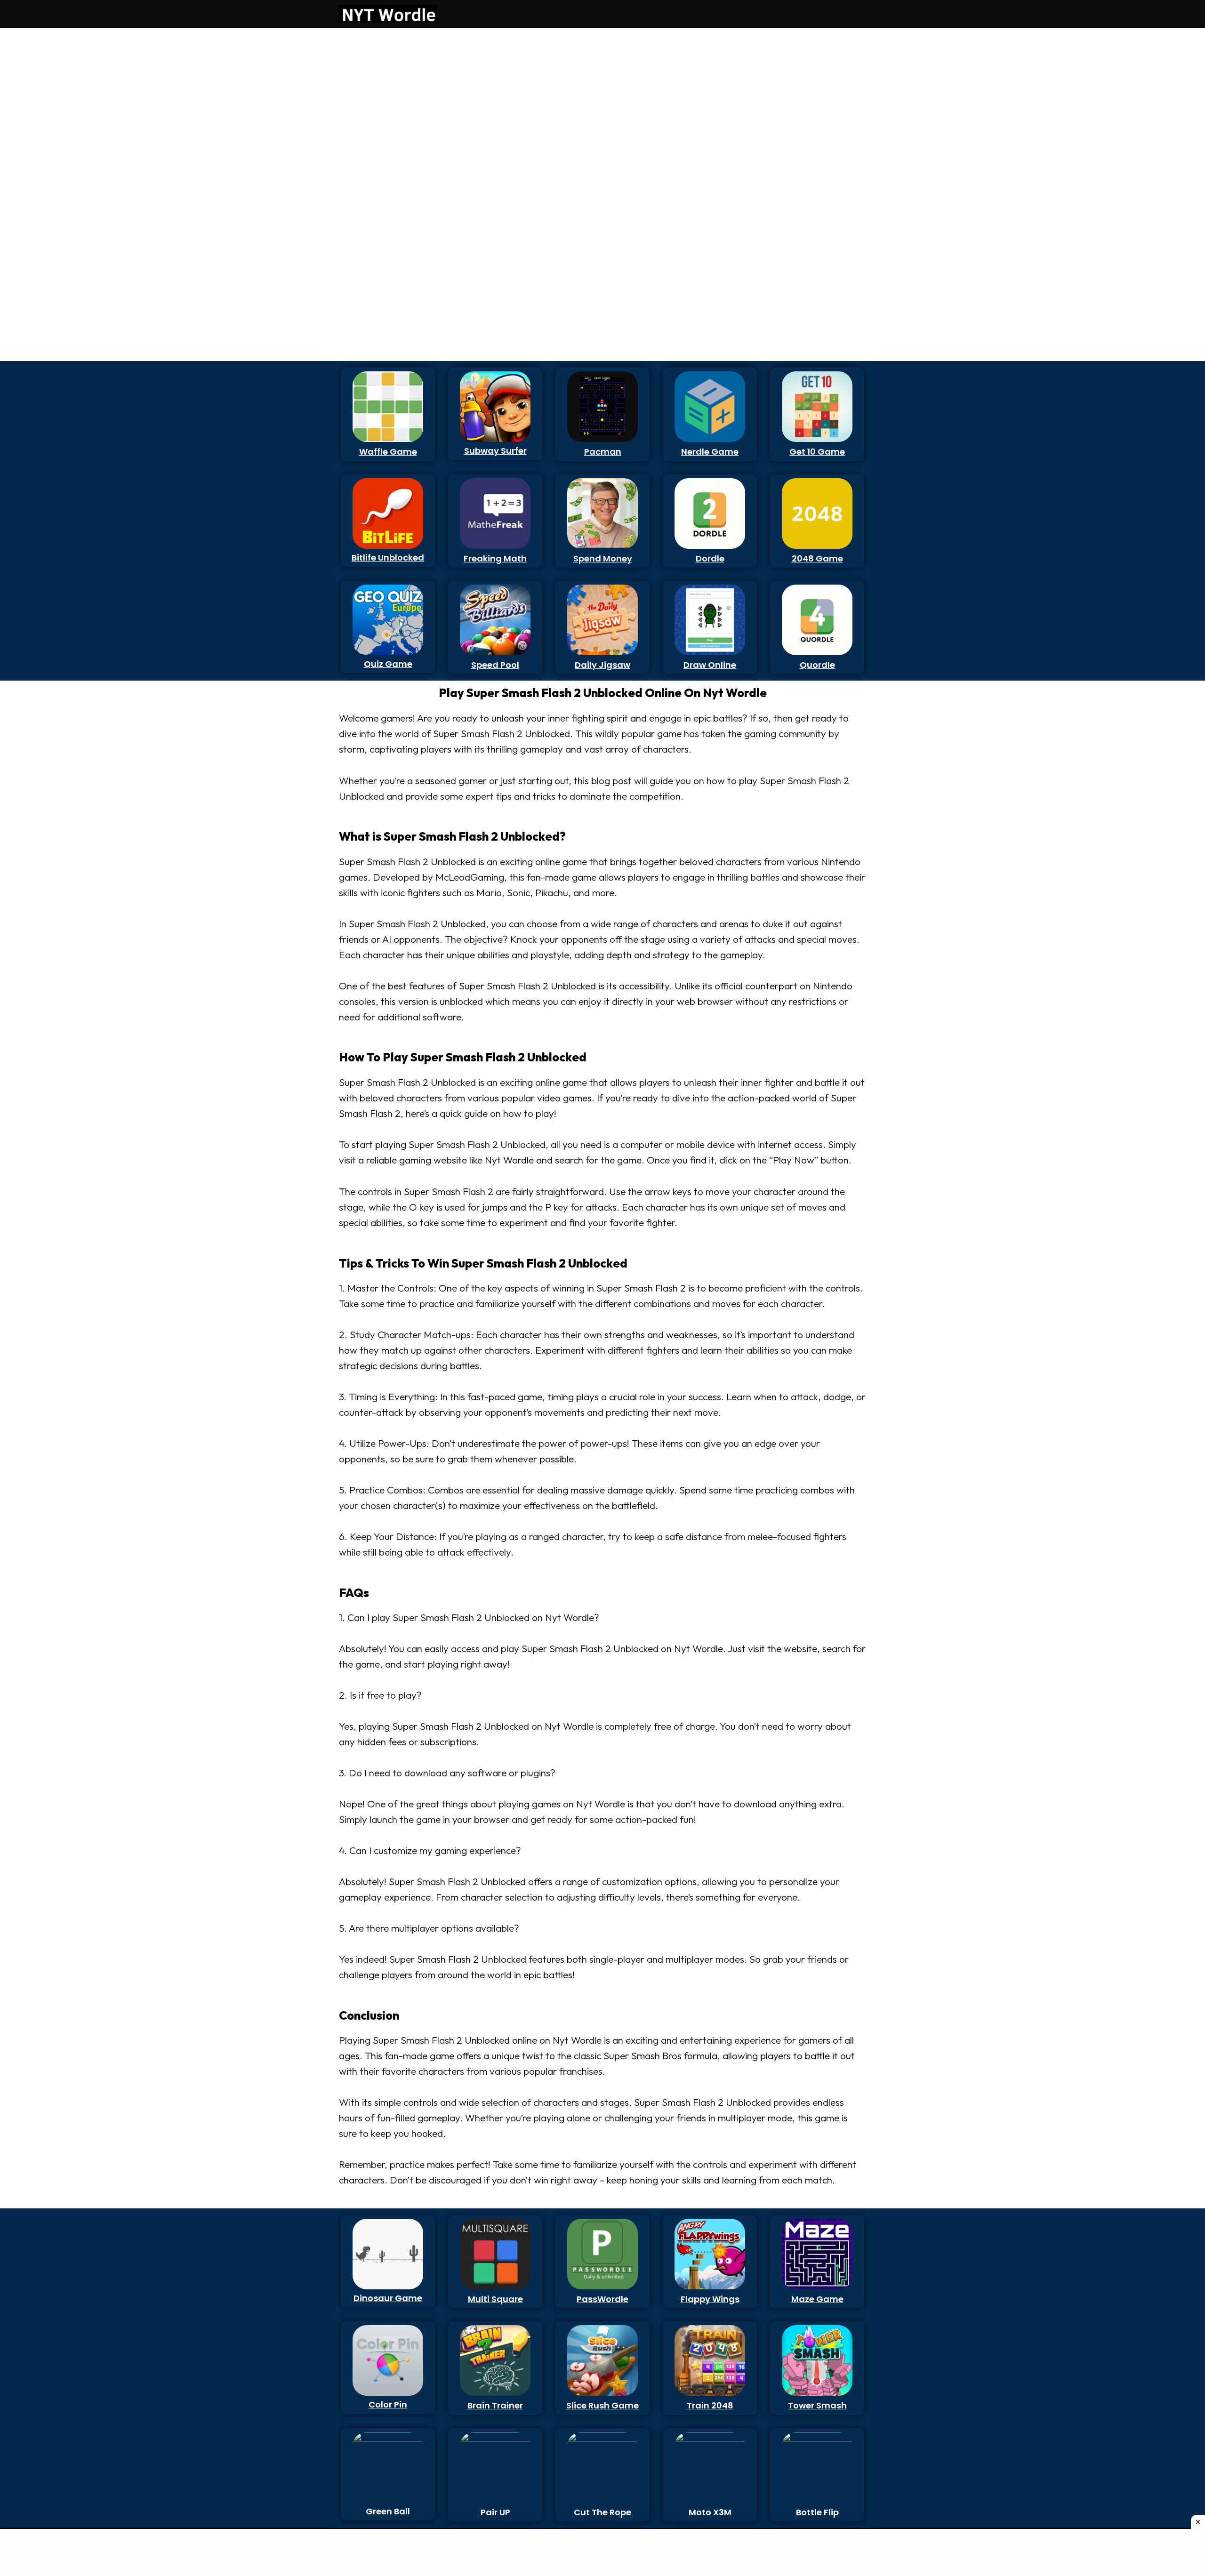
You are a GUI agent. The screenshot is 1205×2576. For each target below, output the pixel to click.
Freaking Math (495, 558)
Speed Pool (495, 665)
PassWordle (602, 2299)
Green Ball (388, 2511)
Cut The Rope (602, 2512)
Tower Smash (817, 2405)
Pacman (603, 452)
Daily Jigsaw (602, 665)
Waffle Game (388, 452)
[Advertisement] (383, 174)
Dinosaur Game (388, 2298)
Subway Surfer (495, 451)
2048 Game (817, 558)
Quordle (817, 665)
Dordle (710, 558)
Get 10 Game (817, 452)
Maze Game (817, 2299)
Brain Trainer (495, 2405)
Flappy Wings (710, 2299)
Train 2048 (710, 2405)
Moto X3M (710, 2512)
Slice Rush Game (602, 2405)
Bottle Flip (817, 2512)
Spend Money (603, 558)
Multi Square (495, 2299)
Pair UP (495, 2512)
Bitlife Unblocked (388, 558)
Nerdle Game (710, 452)
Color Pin (388, 2404)
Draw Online (710, 665)
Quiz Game (388, 664)
